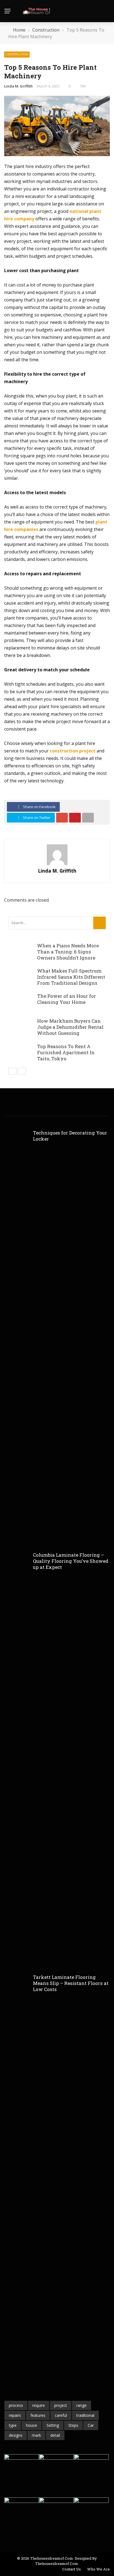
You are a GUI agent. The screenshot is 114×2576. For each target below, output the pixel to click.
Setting (53, 2425)
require (39, 2405)
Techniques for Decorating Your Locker (70, 1136)
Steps (73, 2425)
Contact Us (72, 2569)
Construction (17, 54)
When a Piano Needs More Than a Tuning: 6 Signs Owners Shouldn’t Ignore (68, 952)
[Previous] (12, 1071)
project (61, 2405)
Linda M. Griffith (18, 86)
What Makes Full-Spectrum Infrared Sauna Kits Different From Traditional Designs (71, 977)
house (32, 2425)
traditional (85, 2415)
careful (61, 2415)
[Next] (22, 1071)
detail (55, 2435)
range (81, 2405)
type (13, 2425)
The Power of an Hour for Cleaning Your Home (67, 999)
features (38, 2415)
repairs (15, 2415)
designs (16, 2435)
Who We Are (99, 2569)
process (16, 2405)
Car (91, 2425)
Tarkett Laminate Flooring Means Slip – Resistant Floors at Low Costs (71, 1983)
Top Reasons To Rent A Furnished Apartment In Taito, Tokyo (66, 1052)
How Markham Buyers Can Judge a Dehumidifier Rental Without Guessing (70, 1027)
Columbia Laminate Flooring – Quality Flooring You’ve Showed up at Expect (71, 1561)
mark (36, 2435)
